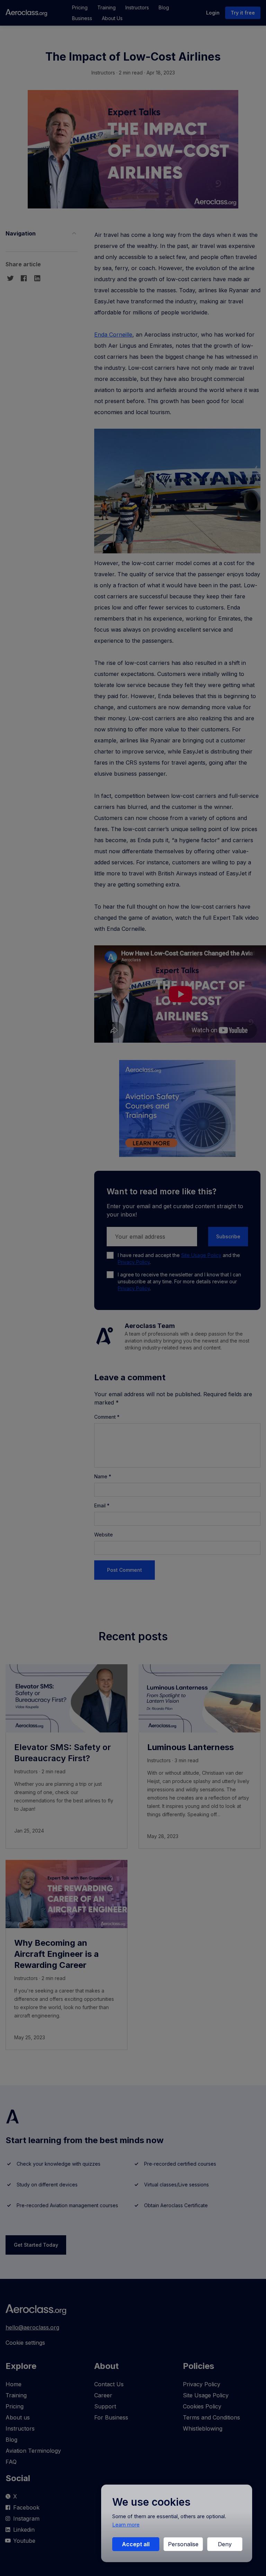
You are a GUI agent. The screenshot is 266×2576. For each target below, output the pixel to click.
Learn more (126, 2525)
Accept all (136, 2544)
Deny (225, 2544)
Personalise (183, 2544)
